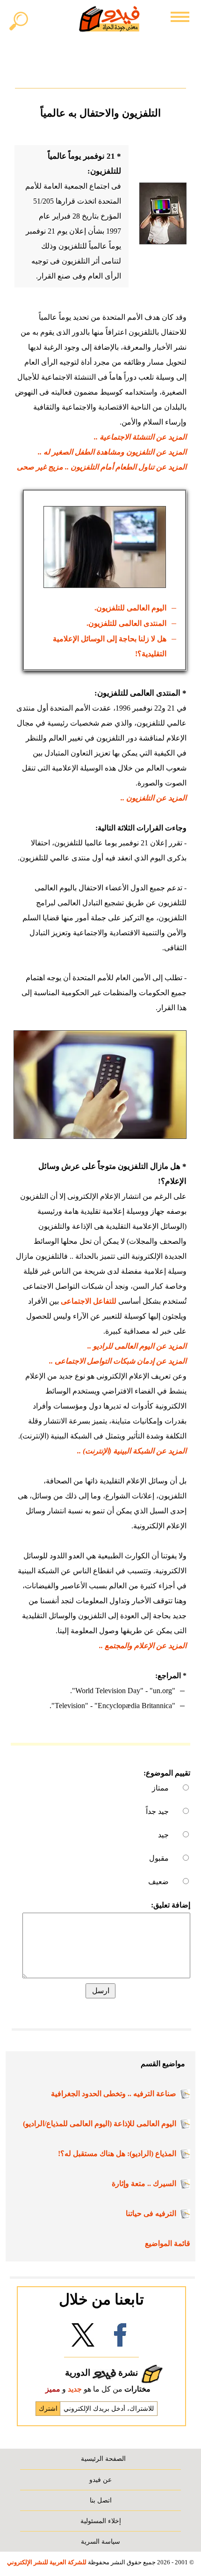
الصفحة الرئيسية (103, 2459)
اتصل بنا (101, 2500)
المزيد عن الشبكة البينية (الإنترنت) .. (132, 1451)
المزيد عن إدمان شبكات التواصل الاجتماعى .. (118, 1361)
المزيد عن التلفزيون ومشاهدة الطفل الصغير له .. (112, 452)
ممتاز (160, 1788)
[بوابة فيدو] (109, 19)
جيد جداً (157, 1811)
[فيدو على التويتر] (83, 2338)
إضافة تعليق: (171, 1905)
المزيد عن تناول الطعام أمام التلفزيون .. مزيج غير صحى (102, 467)
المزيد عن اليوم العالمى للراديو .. (137, 1346)
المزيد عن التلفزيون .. (154, 798)
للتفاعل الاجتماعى (89, 1301)
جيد (163, 1835)
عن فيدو (100, 2480)
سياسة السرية (100, 2541)
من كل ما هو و (98, 2389)
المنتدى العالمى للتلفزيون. (126, 623)
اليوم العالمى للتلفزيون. (130, 608)
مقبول (159, 1858)
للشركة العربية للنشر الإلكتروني (47, 2562)
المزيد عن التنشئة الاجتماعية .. (140, 437)
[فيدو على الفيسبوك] (120, 2338)
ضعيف (158, 1882)
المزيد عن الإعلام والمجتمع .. (143, 1646)
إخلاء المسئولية (101, 2521)
